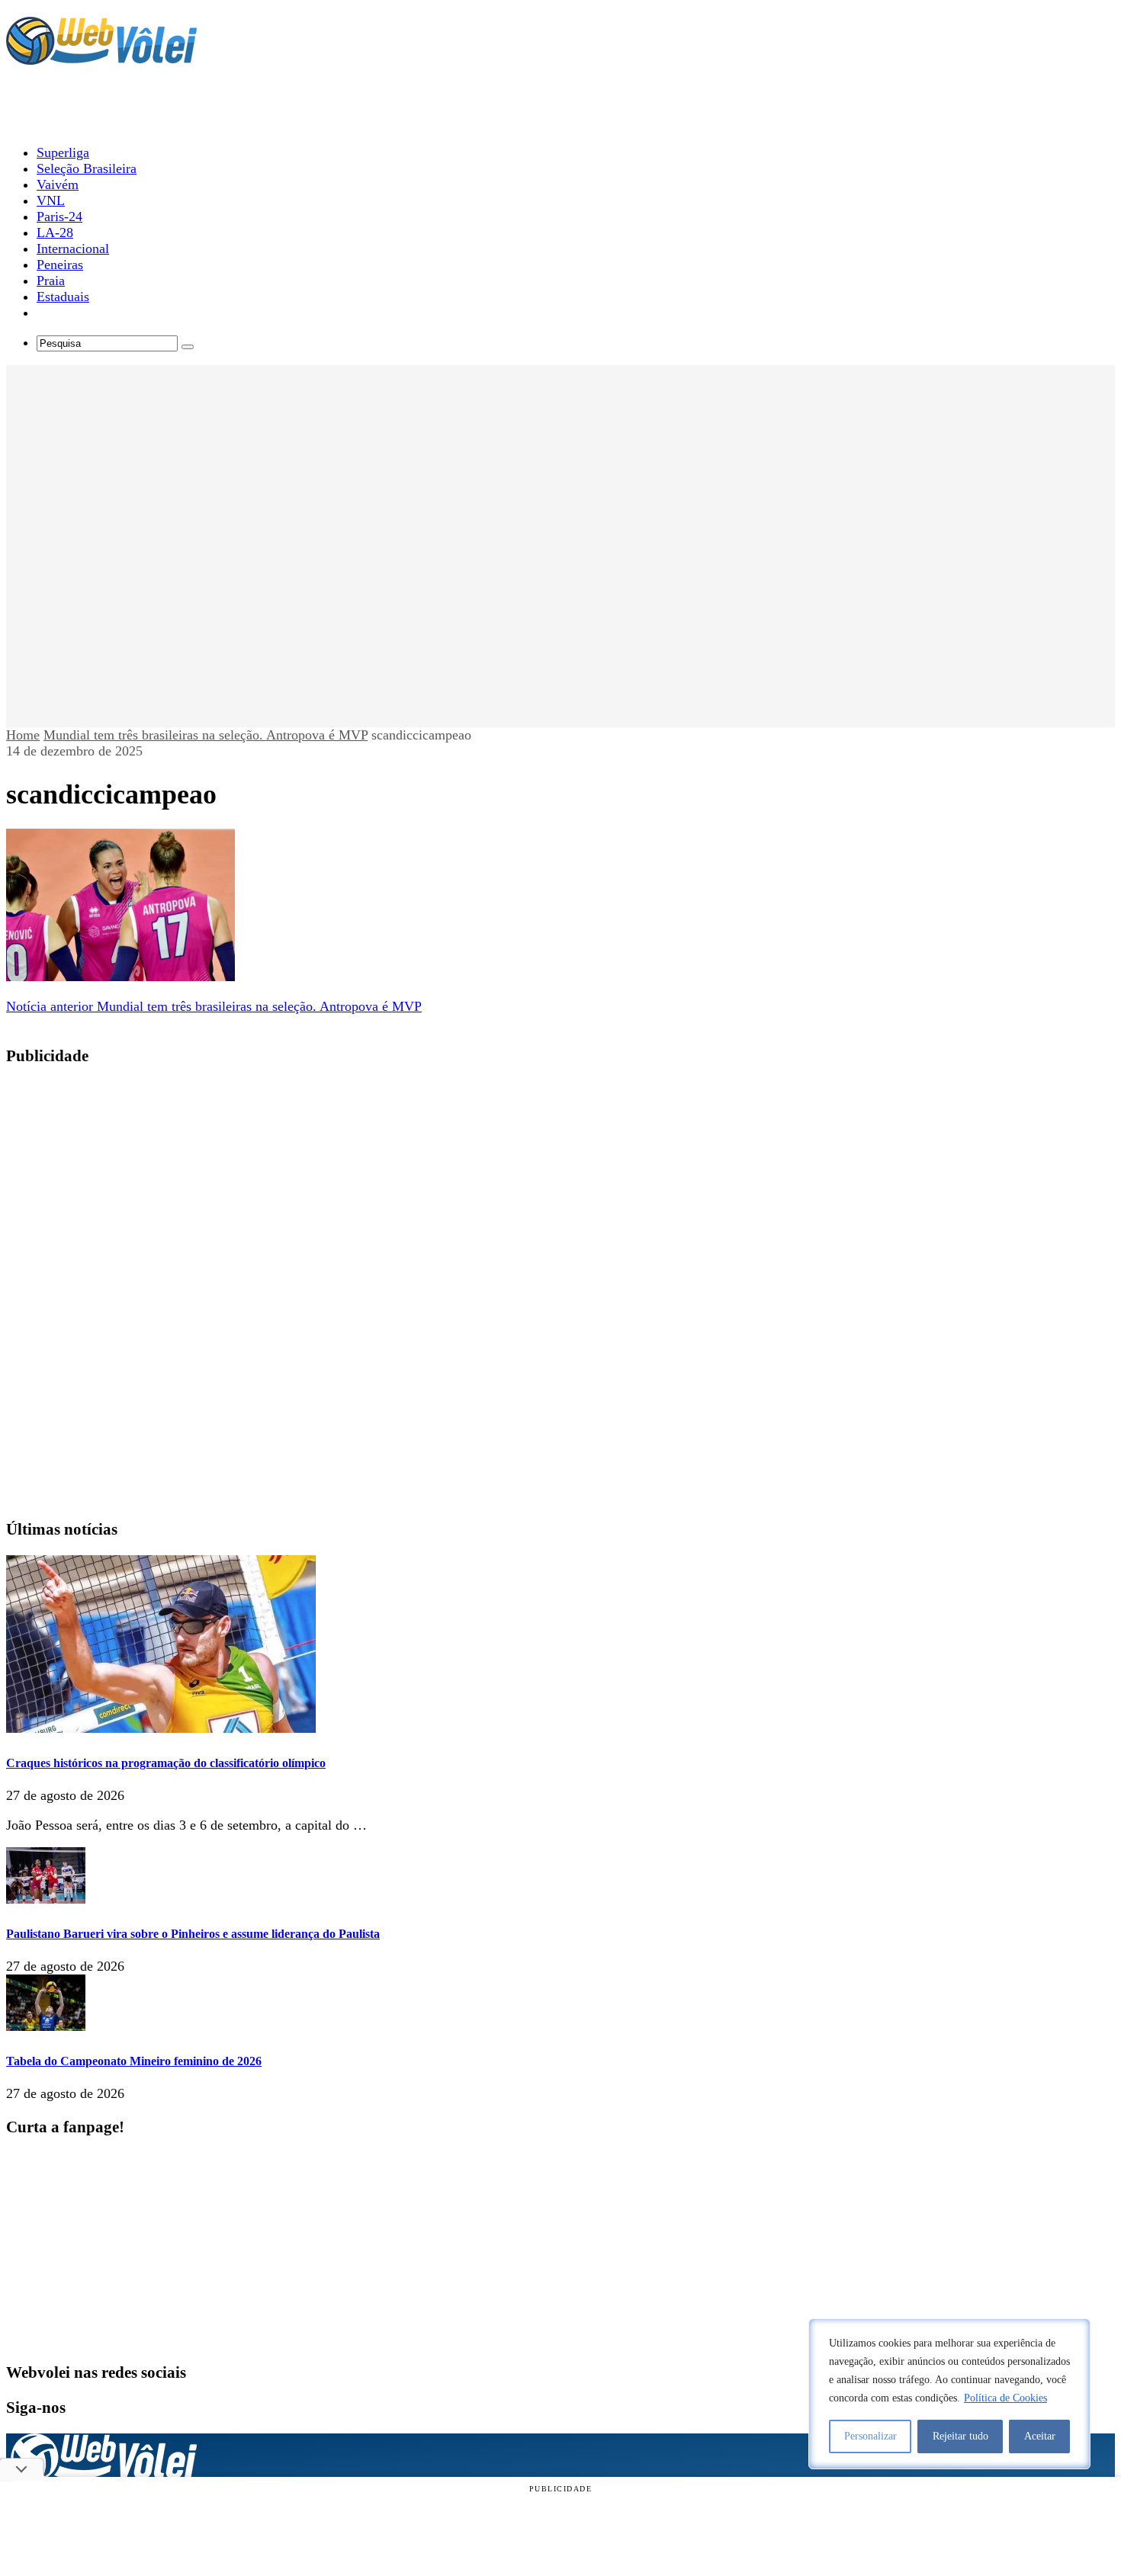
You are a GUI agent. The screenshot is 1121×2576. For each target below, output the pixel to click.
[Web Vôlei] (101, 58)
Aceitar (1040, 2436)
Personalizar (870, 2436)
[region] (949, 2394)
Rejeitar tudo (960, 2436)
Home (23, 735)
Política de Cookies (1005, 2398)
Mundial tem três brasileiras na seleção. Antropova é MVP (206, 735)
